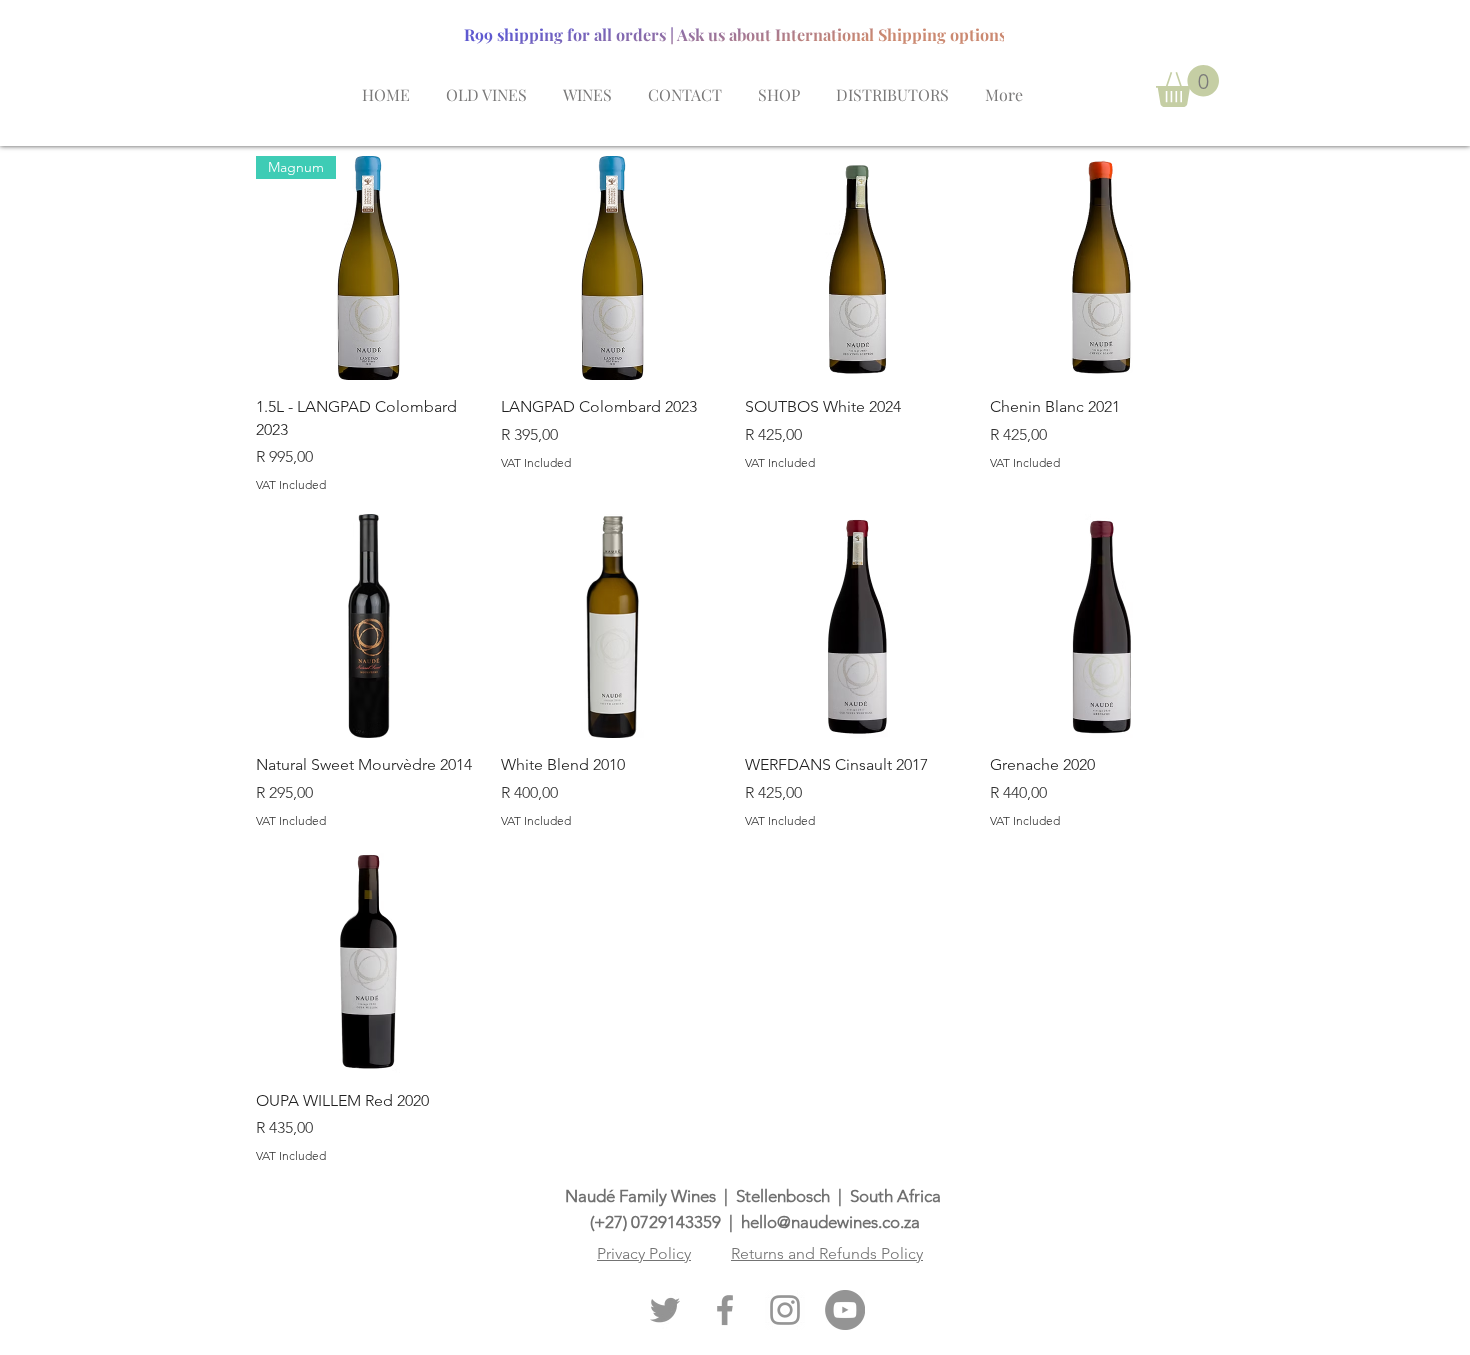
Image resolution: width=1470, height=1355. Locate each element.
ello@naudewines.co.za (835, 1222)
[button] (1187, 86)
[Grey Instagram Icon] (785, 1310)
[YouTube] (845, 1310)
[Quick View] (613, 268)
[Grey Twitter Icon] (665, 1310)
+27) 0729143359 (657, 1222)
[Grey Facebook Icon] (725, 1310)
